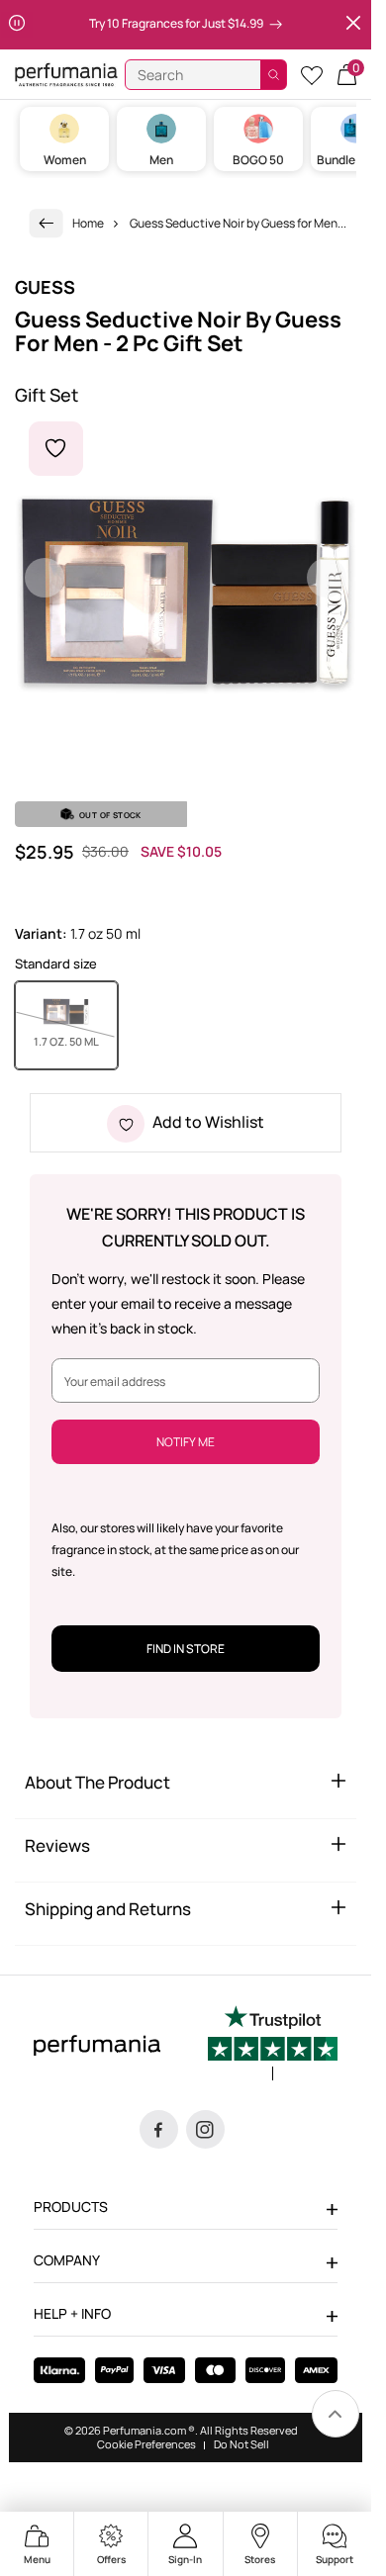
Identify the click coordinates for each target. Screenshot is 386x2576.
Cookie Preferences (146, 2444)
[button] (347, 75)
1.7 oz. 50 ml (76, 1041)
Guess (45, 287)
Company (67, 2260)
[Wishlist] (312, 75)
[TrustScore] (273, 2043)
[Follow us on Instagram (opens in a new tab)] (205, 2129)
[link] (47, 223)
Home (88, 223)
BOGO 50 (258, 160)
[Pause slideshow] (17, 25)
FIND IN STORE (186, 1649)
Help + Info (72, 2313)
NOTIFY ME (186, 1442)
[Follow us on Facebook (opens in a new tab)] (159, 2129)
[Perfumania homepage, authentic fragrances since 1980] (66, 74)
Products (71, 2207)
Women (65, 160)
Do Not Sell (241, 2444)
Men (161, 160)
